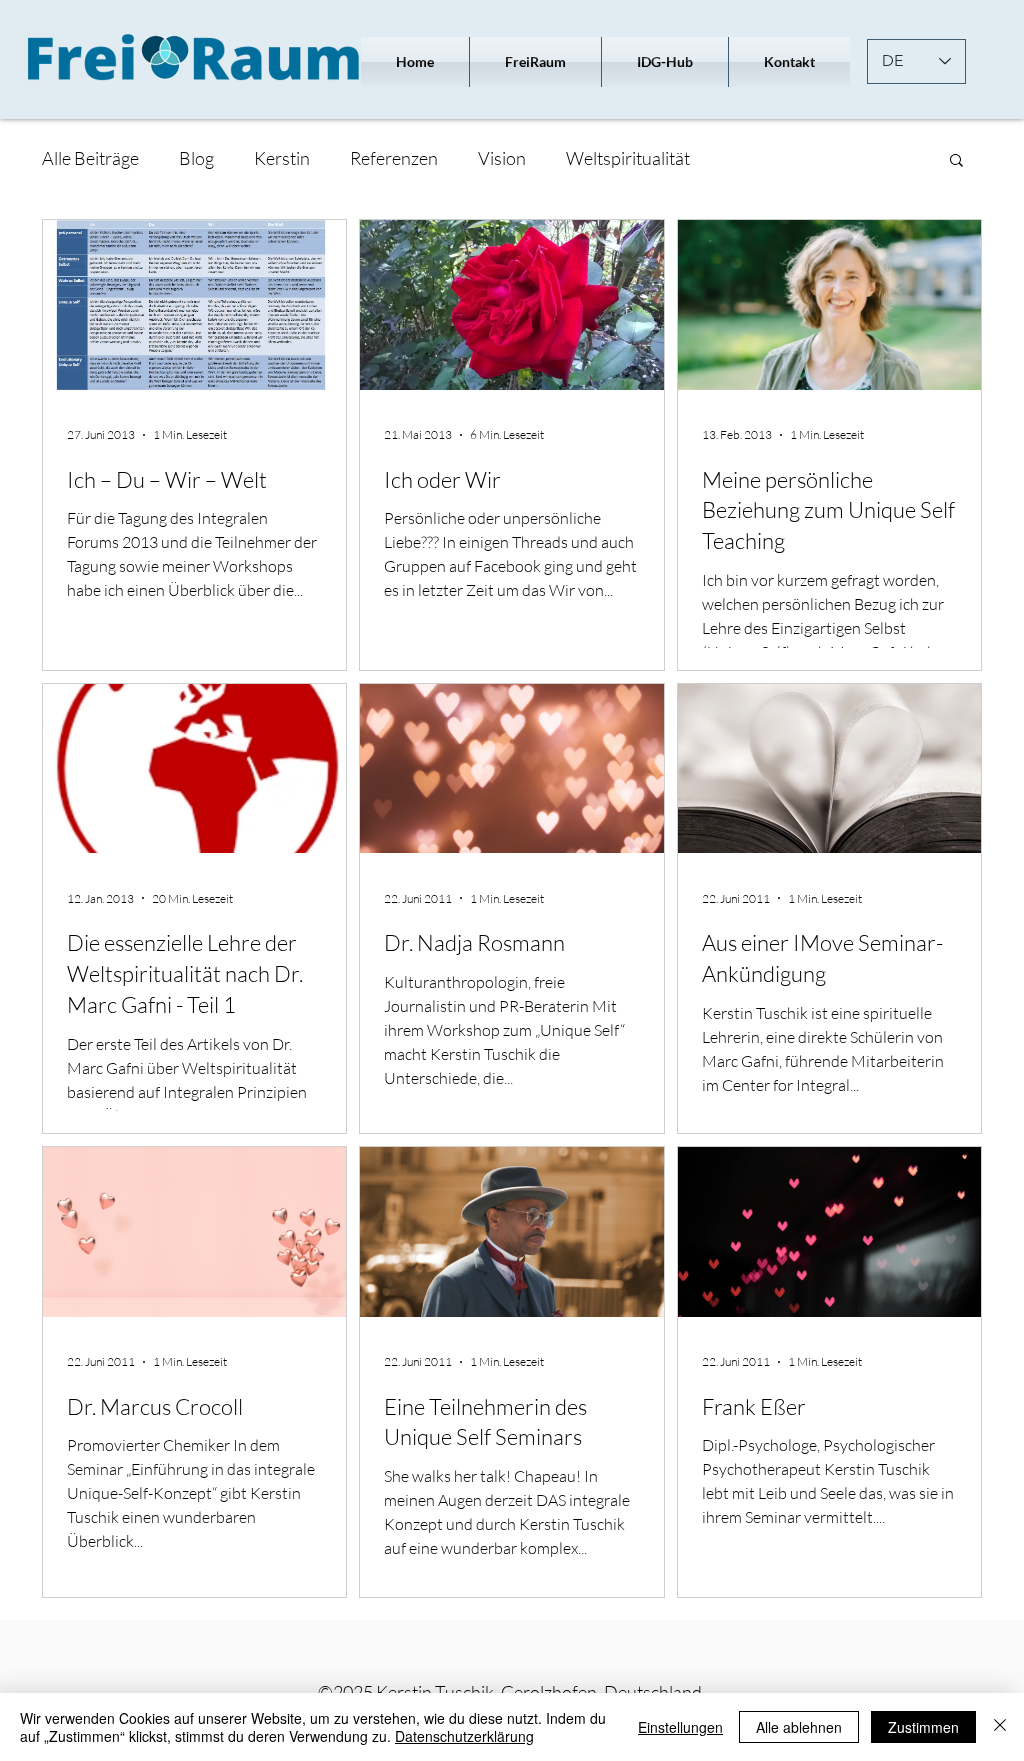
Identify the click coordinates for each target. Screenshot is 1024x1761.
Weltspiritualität (628, 158)
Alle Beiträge (90, 158)
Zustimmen (923, 1727)
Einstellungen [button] (680, 1727)
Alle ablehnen (799, 1727)
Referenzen (394, 158)
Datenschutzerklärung (464, 1736)
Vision (502, 158)
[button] (956, 161)
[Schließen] (1000, 1727)
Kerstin (282, 158)
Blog (196, 158)
